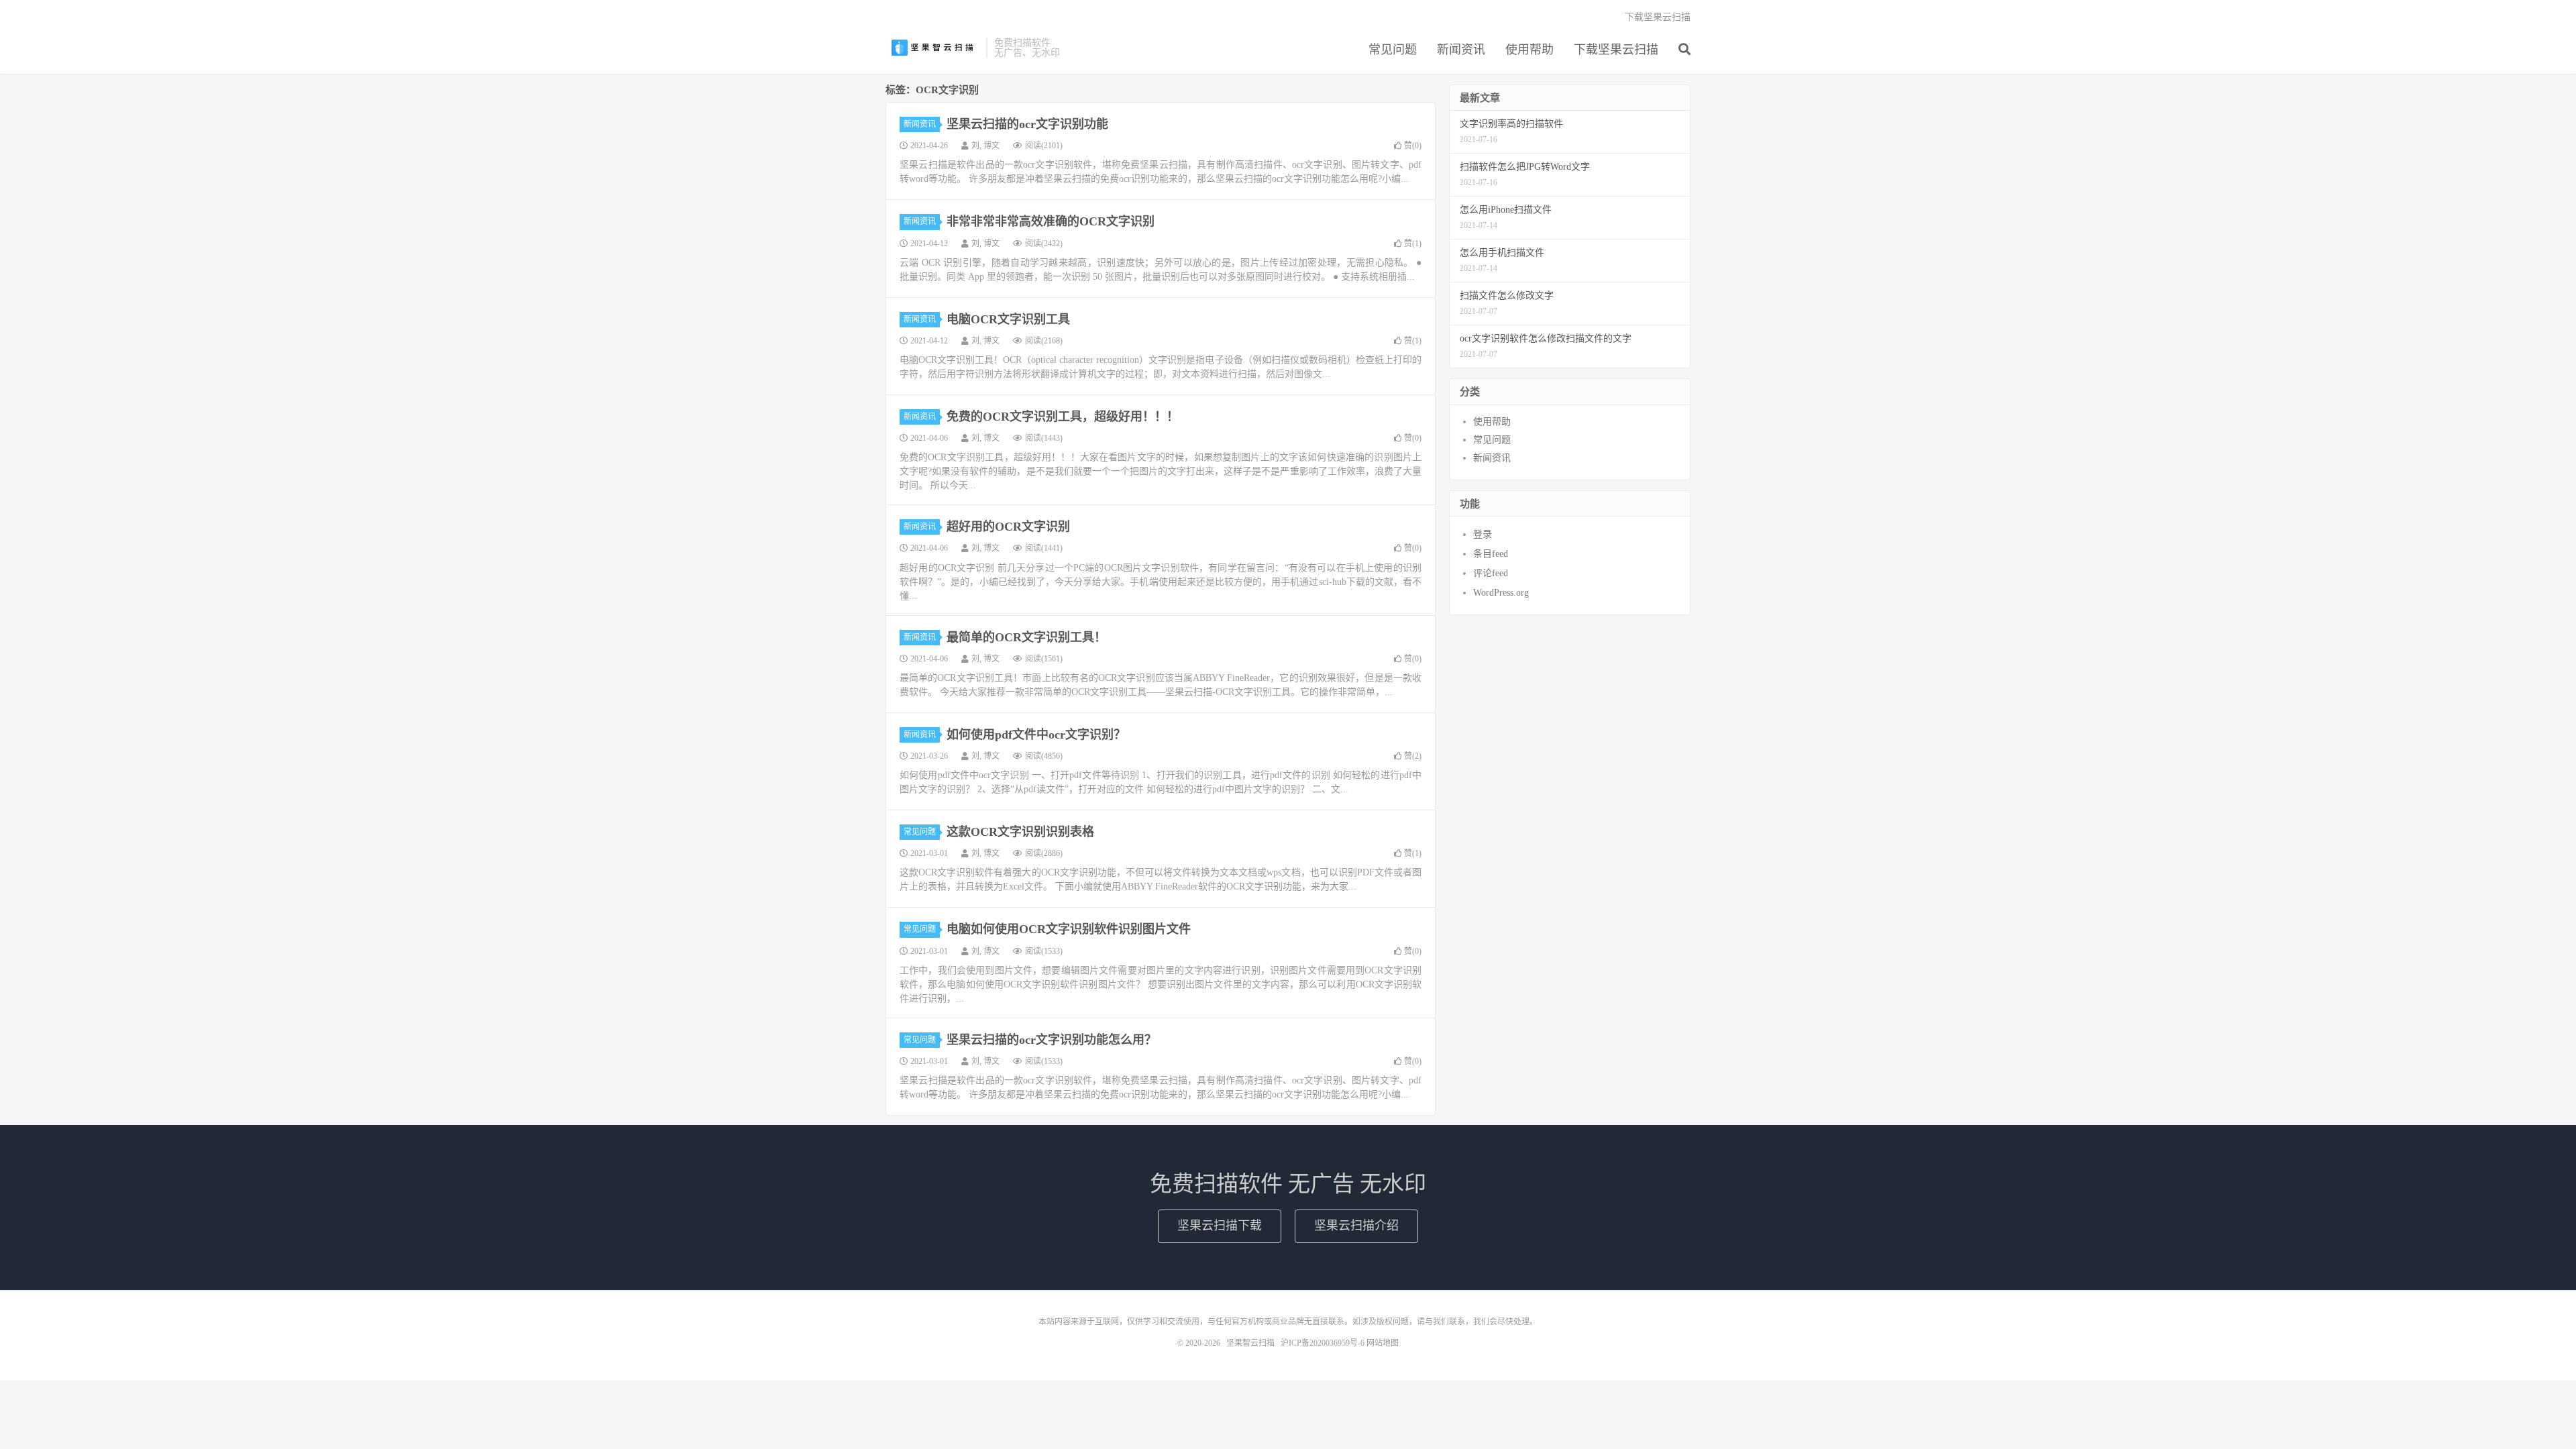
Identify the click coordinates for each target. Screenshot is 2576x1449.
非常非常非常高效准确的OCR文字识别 (1051, 221)
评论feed (1491, 573)
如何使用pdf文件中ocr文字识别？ (1036, 735)
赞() (1413, 146)
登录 (1483, 534)
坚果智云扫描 (932, 48)
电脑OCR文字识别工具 (1008, 319)
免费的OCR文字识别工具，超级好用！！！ (1063, 417)
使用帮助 (1529, 50)
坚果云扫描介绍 (1356, 1226)
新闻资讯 (1461, 50)
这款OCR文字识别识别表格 (1020, 832)
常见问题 (1393, 50)
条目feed (1491, 554)
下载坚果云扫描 (1616, 50)
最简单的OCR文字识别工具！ (1026, 637)
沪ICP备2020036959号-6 (1323, 1343)
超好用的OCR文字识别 (1008, 527)
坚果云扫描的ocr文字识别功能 (1027, 124)
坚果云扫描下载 (1220, 1226)
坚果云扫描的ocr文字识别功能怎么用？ (1052, 1040)
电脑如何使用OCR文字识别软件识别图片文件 (1069, 929)
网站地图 (1383, 1343)
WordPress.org (1501, 593)
